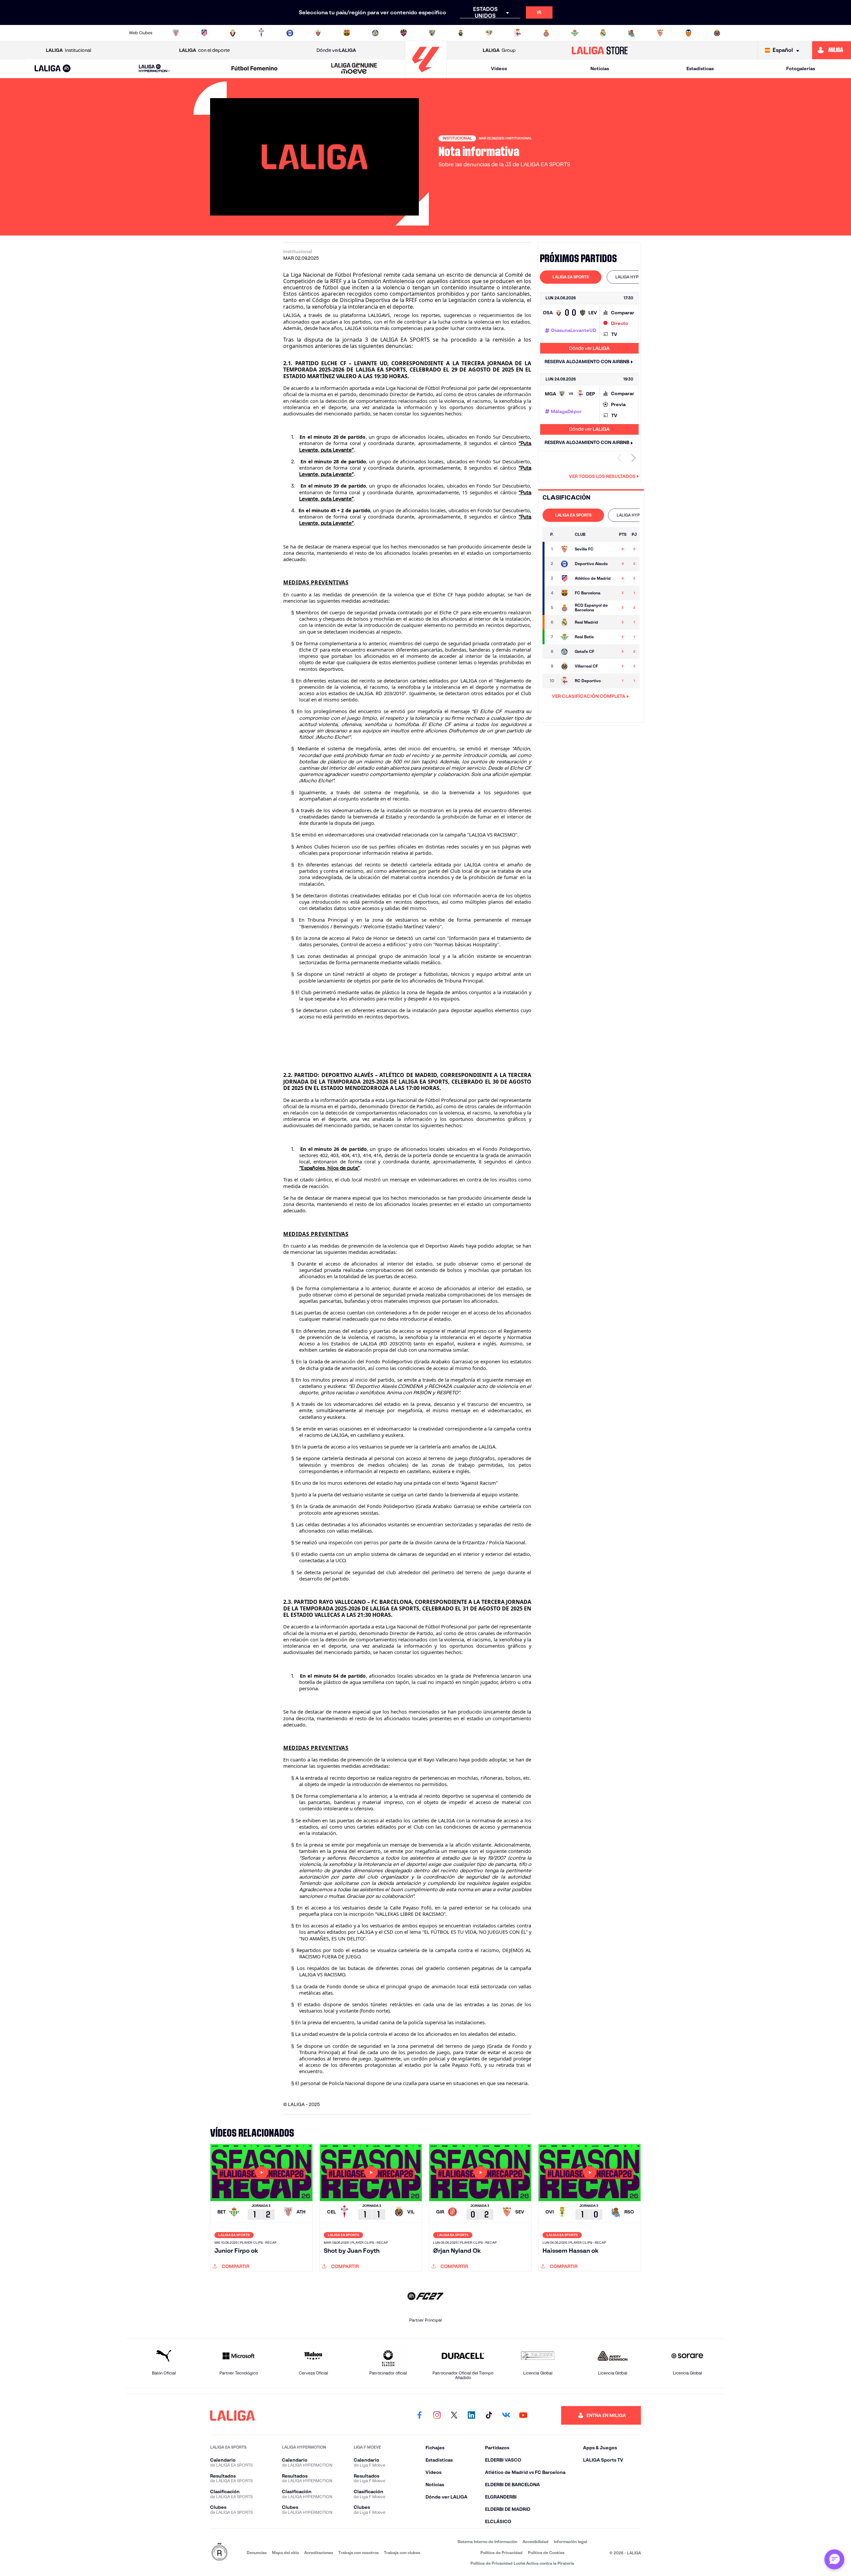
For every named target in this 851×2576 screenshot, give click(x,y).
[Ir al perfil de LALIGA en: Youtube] (523, 2415)
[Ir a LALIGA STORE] (600, 50)
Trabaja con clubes (402, 2553)
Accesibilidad (536, 2542)
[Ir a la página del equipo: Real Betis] (564, 637)
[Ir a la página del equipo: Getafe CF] (564, 652)
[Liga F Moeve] (254, 69)
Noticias (600, 69)
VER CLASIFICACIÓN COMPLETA (589, 696)
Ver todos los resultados (602, 476)
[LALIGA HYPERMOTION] (155, 69)
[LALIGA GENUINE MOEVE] (354, 69)
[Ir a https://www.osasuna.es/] (233, 33)
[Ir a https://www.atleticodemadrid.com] (204, 33)
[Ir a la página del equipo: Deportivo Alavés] (564, 564)
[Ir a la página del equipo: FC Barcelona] (564, 593)
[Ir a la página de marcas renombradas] (219, 2553)
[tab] (571, 277)
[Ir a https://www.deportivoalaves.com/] (290, 33)
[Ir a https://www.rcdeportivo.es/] (518, 33)
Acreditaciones (319, 2553)
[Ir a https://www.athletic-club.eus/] (176, 33)
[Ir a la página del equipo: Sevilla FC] (564, 549)
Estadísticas (700, 69)
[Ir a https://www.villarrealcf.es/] (717, 33)
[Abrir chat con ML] (834, 2559)
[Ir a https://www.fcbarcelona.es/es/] (347, 33)
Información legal (570, 2542)
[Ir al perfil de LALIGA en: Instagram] (437, 2415)
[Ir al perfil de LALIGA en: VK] (506, 2415)
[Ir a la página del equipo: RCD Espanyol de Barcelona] (564, 608)
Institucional (68, 50)
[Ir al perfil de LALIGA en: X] (454, 2415)
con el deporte (204, 50)
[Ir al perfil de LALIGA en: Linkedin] (471, 2415)
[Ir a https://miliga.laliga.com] (832, 50)
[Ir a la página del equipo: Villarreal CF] (564, 666)
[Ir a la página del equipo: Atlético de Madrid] (564, 578)
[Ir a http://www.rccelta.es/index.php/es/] (261, 33)
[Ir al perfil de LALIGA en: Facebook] (420, 2415)
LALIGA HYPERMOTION (637, 277)
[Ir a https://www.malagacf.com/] (432, 33)
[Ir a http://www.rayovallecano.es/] (489, 33)
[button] (53, 69)
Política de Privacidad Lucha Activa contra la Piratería (522, 2563)
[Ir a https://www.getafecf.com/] (375, 33)
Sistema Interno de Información (487, 2542)
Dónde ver (336, 50)
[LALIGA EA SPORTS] (53, 69)
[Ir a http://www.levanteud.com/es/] (404, 33)
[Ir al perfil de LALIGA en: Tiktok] (489, 2415)
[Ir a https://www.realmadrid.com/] (603, 33)
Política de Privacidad (501, 2553)
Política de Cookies (546, 2553)
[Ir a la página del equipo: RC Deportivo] (564, 681)
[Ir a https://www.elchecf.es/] (318, 33)
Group (499, 50)
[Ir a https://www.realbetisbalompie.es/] (575, 33)
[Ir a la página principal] (426, 75)
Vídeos (499, 69)
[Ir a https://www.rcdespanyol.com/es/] (546, 33)
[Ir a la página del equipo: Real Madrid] (564, 622)
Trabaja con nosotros (359, 2553)
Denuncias (257, 2553)
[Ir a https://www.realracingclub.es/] (461, 33)
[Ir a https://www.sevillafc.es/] (660, 33)
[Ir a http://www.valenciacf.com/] (688, 33)
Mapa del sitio (285, 2553)
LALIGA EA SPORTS (571, 277)
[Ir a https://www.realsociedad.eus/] (632, 33)
